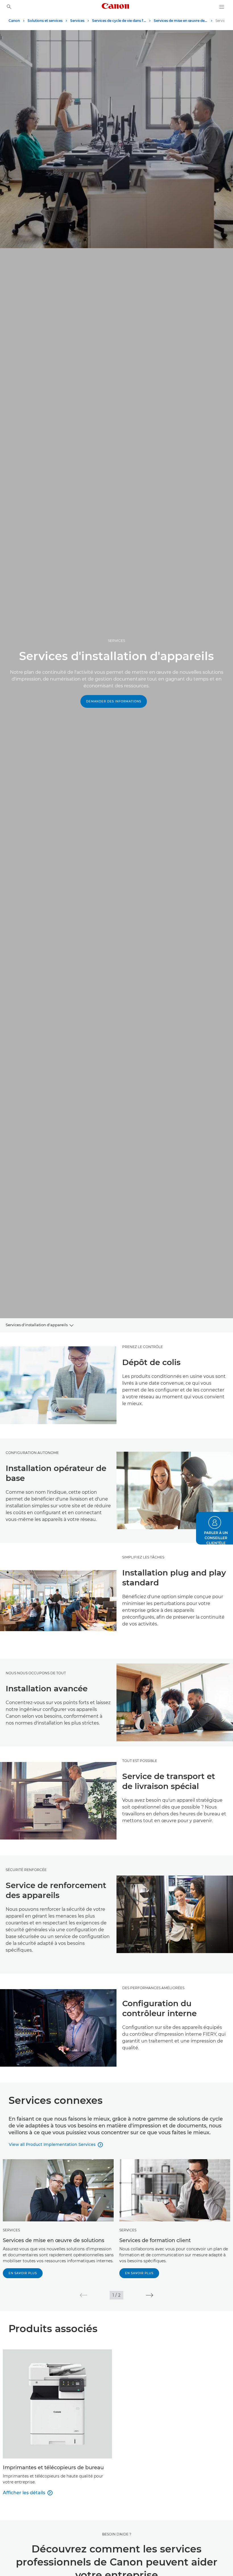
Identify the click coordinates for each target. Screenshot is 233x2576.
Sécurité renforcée (26, 1870)
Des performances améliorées (153, 1988)
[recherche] (9, 7)
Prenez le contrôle (142, 1347)
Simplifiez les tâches (143, 1557)
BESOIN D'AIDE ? (117, 2534)
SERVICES (116, 641)
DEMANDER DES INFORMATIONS (114, 701)
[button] (83, 2295)
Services (11, 2230)
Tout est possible (140, 1761)
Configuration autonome (32, 1453)
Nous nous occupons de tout (36, 1673)
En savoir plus (23, 2273)
